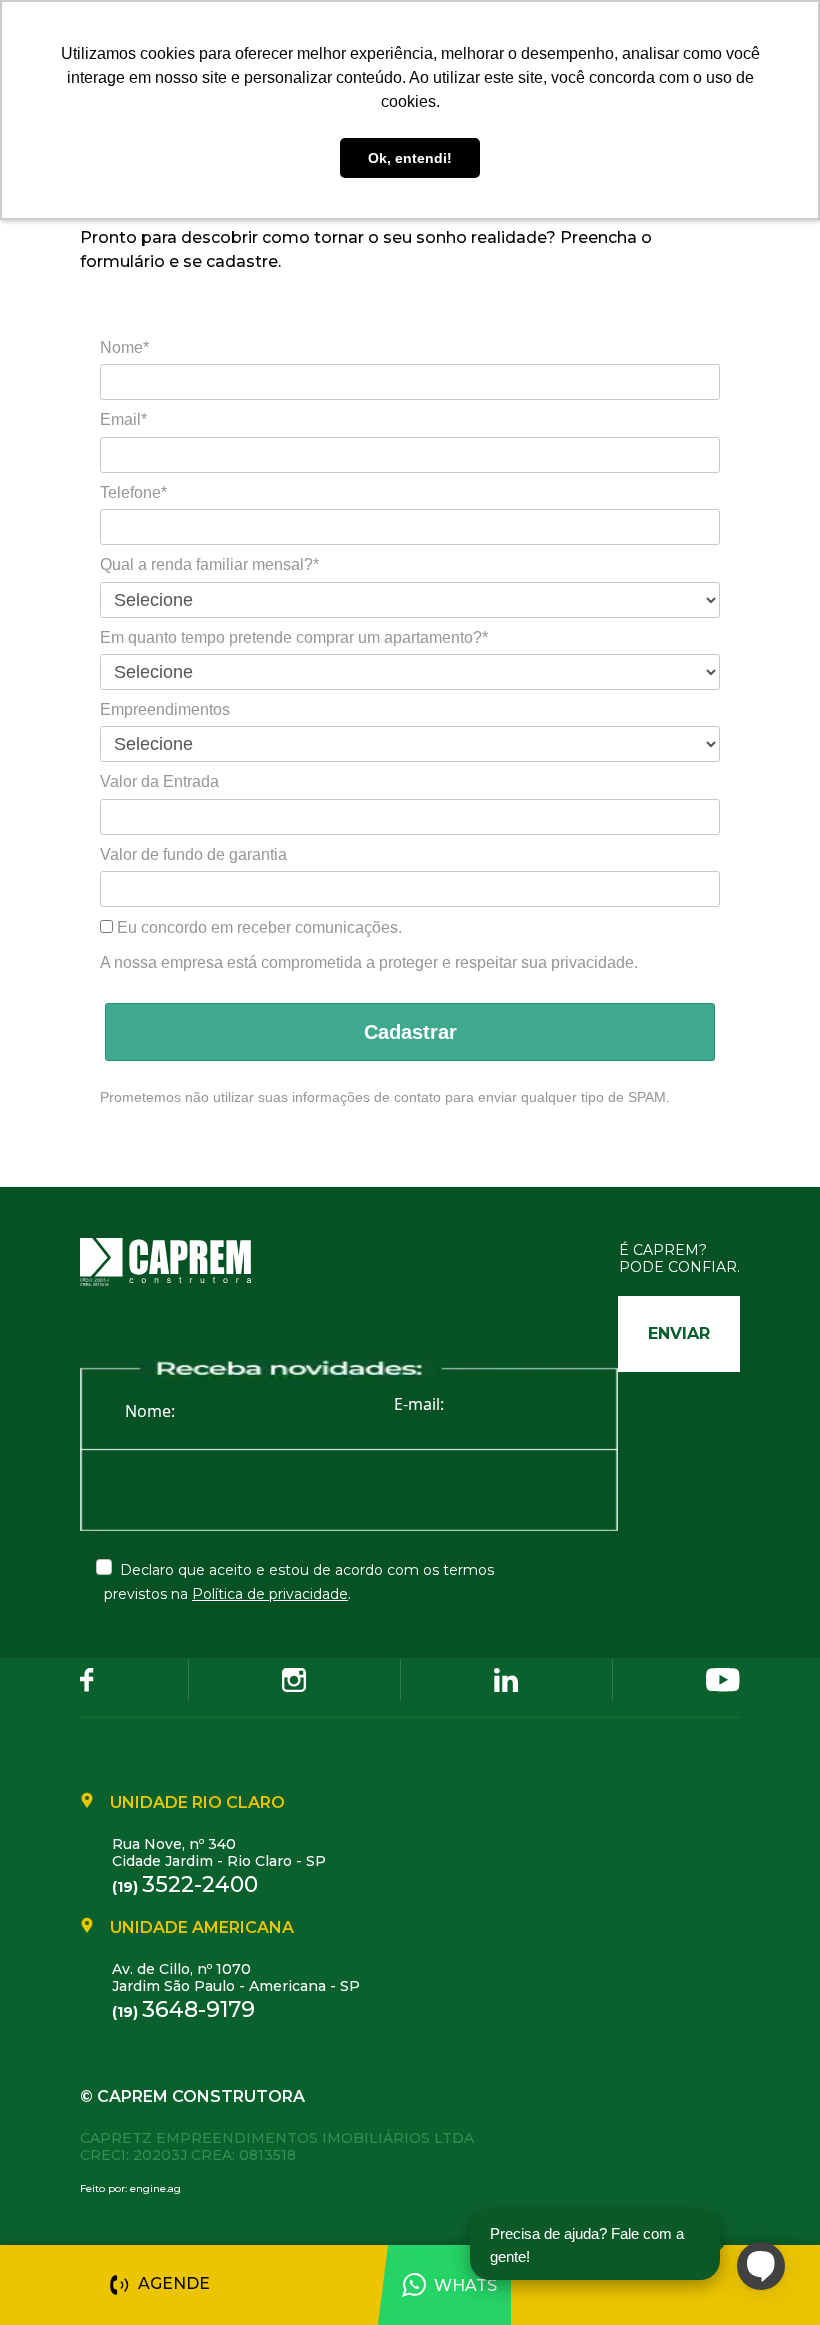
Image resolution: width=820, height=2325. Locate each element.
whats (465, 2285)
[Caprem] (177, 1261)
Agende (174, 2283)
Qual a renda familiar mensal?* (209, 564)
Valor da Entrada (159, 781)
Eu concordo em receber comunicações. (257, 927)
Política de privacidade (270, 1594)
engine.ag (155, 2188)
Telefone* (133, 492)
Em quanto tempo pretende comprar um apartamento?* (294, 637)
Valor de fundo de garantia (193, 854)
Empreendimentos (165, 709)
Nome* (124, 347)
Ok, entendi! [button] (410, 158)
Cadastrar (410, 1032)
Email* (123, 419)
